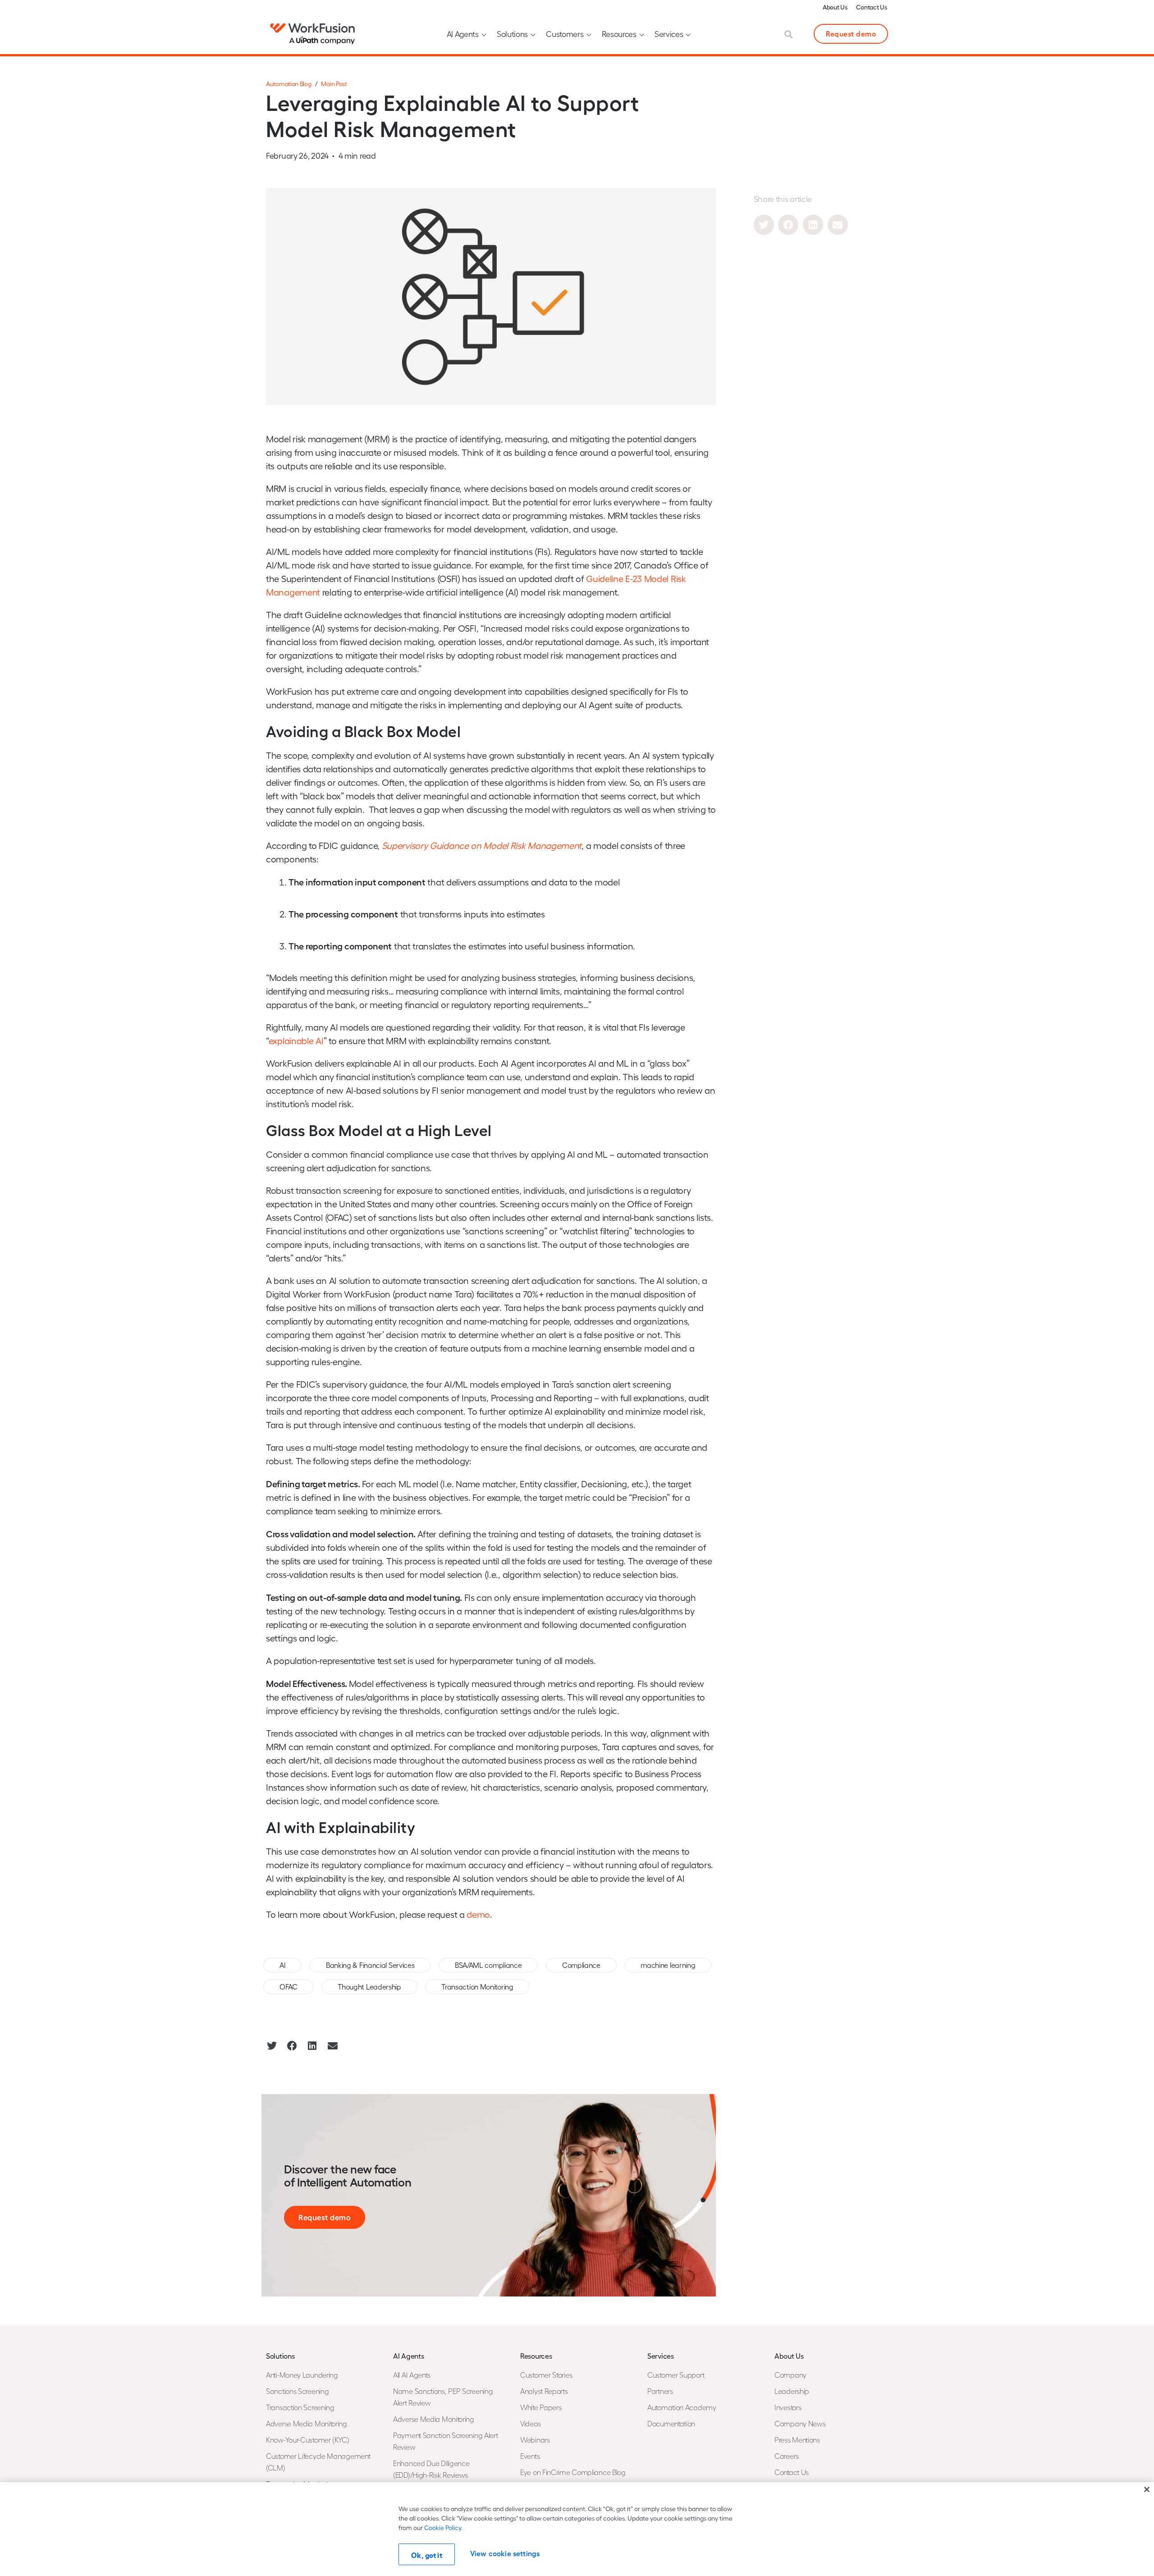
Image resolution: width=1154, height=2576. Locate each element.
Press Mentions (797, 2440)
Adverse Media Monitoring (307, 2423)
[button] (764, 225)
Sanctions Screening (297, 2391)
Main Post (334, 84)
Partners (660, 2391)
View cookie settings (505, 2553)
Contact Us (871, 7)
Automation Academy (682, 2407)
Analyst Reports (544, 2391)
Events (530, 2456)
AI (282, 1965)
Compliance (581, 1965)
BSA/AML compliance (488, 1965)
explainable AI (296, 1040)
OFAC (288, 1987)
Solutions (512, 34)
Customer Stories (546, 2375)
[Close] (1147, 2489)
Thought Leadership (369, 1987)
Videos (530, 2423)
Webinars (535, 2440)
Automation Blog (289, 84)
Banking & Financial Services (370, 1965)
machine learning (668, 1965)
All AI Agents (412, 2375)
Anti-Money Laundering (302, 2375)
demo (478, 1914)
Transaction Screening (300, 2407)
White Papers (541, 2407)
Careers (787, 2456)
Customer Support (676, 2375)
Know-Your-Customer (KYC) (308, 2440)
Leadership (792, 2391)
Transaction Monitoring (477, 1987)
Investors (788, 2407)
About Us (835, 7)
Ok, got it (427, 2555)
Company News (800, 2423)
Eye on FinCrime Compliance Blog (573, 2472)
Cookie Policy (443, 2528)
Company (790, 2375)
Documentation (671, 2423)
